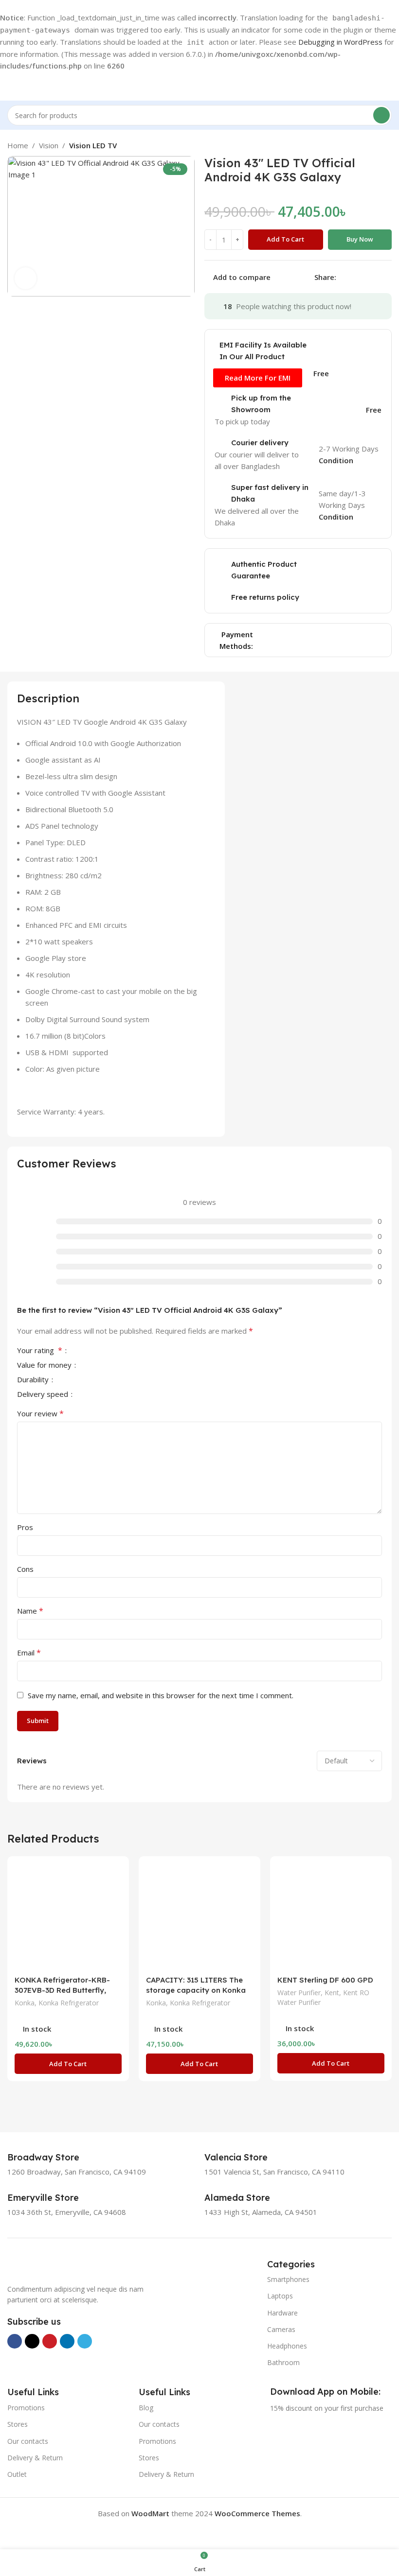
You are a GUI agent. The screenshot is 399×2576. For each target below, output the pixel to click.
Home (18, 145)
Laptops (280, 2296)
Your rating (40, 1351)
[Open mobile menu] (11, 86)
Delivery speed (44, 1395)
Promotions (26, 2408)
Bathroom (283, 2362)
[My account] (388, 86)
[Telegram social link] (389, 277)
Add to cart (285, 239)
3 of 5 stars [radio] (100, 1350)
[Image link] (56, 2265)
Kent (332, 1993)
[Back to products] (374, 145)
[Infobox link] (54, 2158)
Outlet (17, 2474)
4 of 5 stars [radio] (108, 1350)
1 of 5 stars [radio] (85, 1350)
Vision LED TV (93, 145)
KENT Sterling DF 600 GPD (325, 1980)
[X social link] (354, 277)
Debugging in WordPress (340, 42)
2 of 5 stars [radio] (92, 1350)
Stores (18, 2424)
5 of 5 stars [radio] (116, 1350)
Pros (25, 1527)
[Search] (381, 115)
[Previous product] (363, 145)
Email (29, 1653)
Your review (40, 1413)
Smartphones (288, 2279)
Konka (25, 2003)
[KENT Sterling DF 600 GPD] (331, 1917)
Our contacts (28, 2441)
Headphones (287, 2346)
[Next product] (386, 145)
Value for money (45, 1366)
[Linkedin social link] (377, 277)
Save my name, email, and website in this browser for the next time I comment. (161, 1695)
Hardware (282, 2313)
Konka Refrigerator (69, 2003)
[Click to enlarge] (26, 278)
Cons (25, 1569)
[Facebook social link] (342, 277)
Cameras (281, 2329)
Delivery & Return (35, 2458)
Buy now (360, 239)
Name (30, 1611)
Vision (49, 145)
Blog (146, 2408)
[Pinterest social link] (365, 277)
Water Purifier (299, 1993)
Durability (34, 1380)
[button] (68, 2064)
